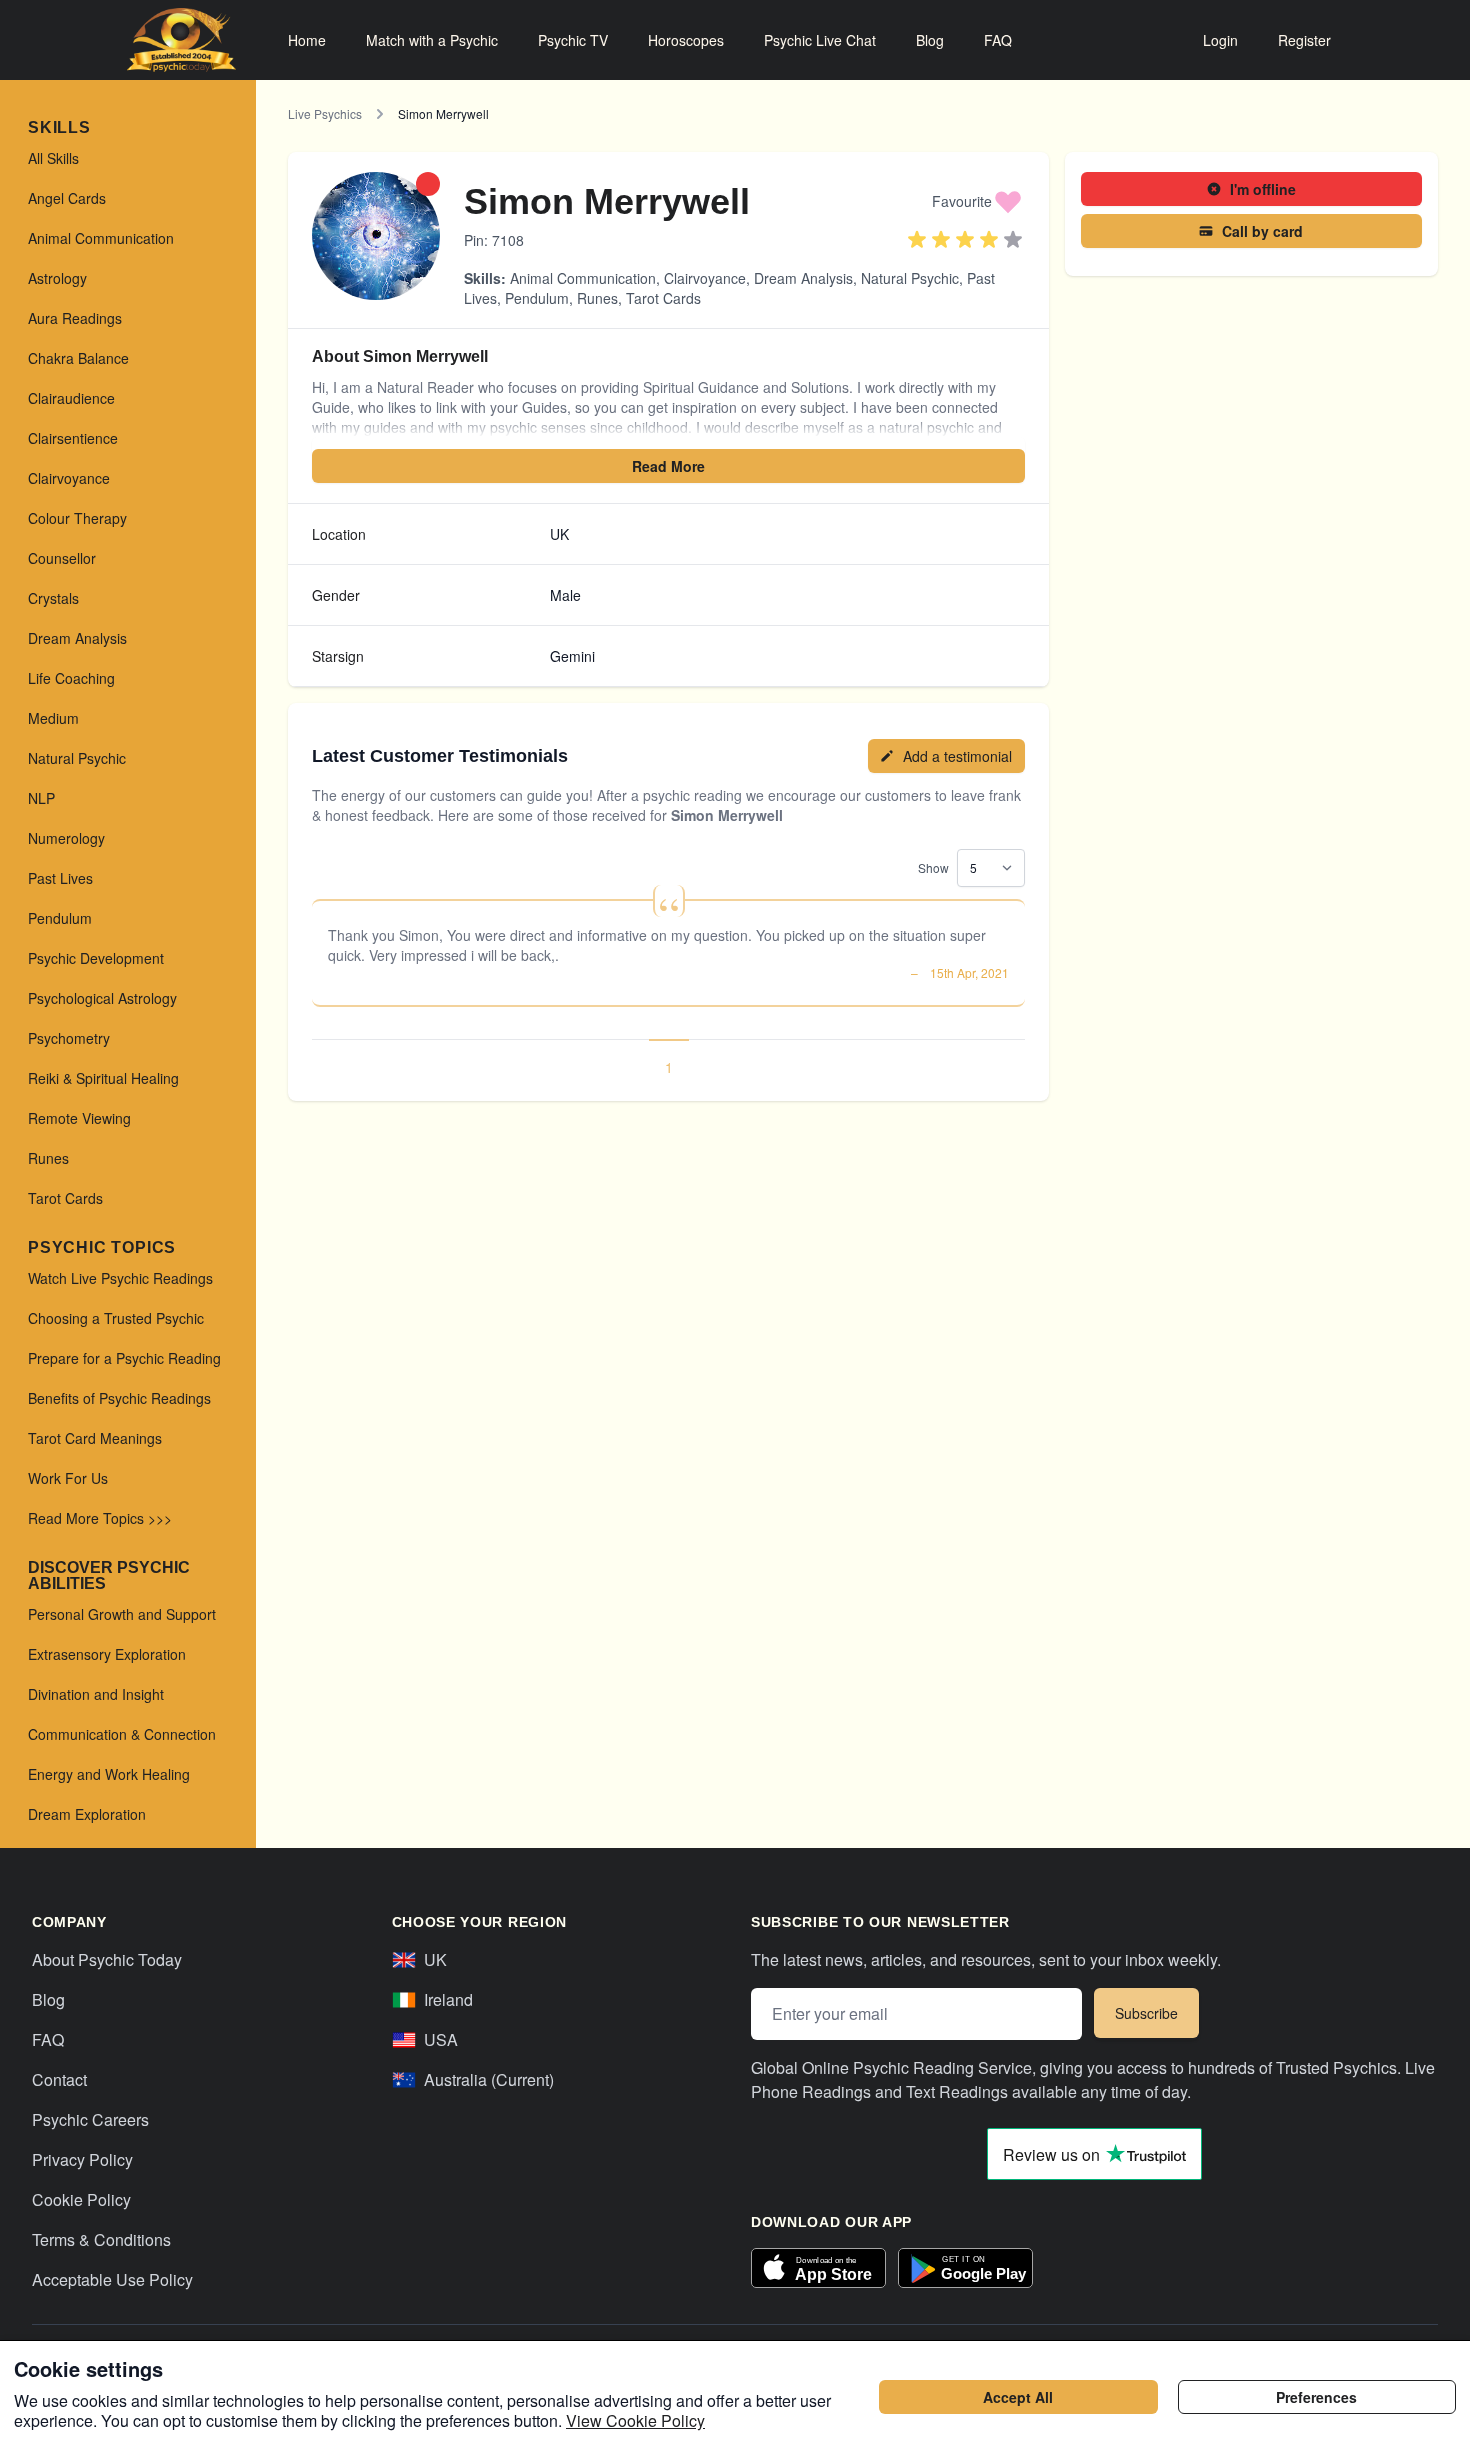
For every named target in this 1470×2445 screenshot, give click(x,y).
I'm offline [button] (1263, 189)
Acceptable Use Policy (112, 2279)
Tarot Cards (663, 298)
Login (1220, 40)
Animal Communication (583, 278)
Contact (59, 2079)
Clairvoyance (705, 278)
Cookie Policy (81, 2199)
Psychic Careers (90, 2119)
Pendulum (537, 298)
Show (933, 867)
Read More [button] (668, 466)
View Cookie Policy (635, 2420)
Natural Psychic (910, 278)
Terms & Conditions (101, 2239)
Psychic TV (573, 40)
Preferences (1316, 2397)
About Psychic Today (107, 1959)
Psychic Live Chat (820, 40)
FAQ (998, 40)
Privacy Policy (82, 2159)
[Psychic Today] (181, 40)
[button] (978, 201)
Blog (930, 40)
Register (1304, 40)
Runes (597, 298)
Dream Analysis (803, 278)
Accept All (1018, 2397)
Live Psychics (325, 113)
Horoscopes (686, 40)
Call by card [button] (1262, 231)
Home (307, 40)
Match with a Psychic (432, 40)
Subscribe (1146, 2013)
